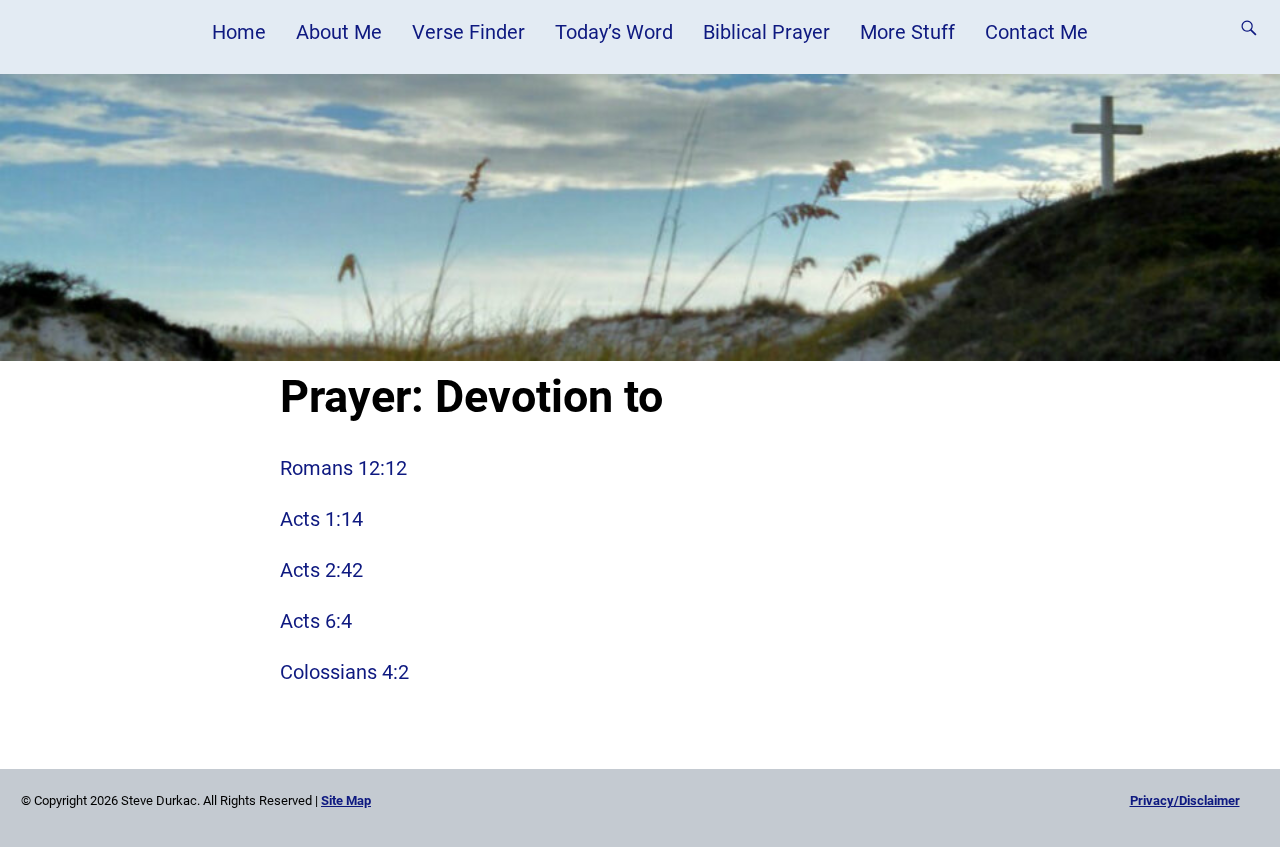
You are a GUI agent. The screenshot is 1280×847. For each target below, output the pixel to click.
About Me (339, 32)
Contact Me (1036, 32)
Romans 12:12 (343, 468)
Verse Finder (468, 32)
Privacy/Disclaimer (1185, 800)
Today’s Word (614, 32)
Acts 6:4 (316, 621)
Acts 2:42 (321, 570)
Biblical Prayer (766, 32)
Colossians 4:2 (344, 672)
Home (239, 32)
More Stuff (907, 32)
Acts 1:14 (321, 519)
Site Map (346, 800)
